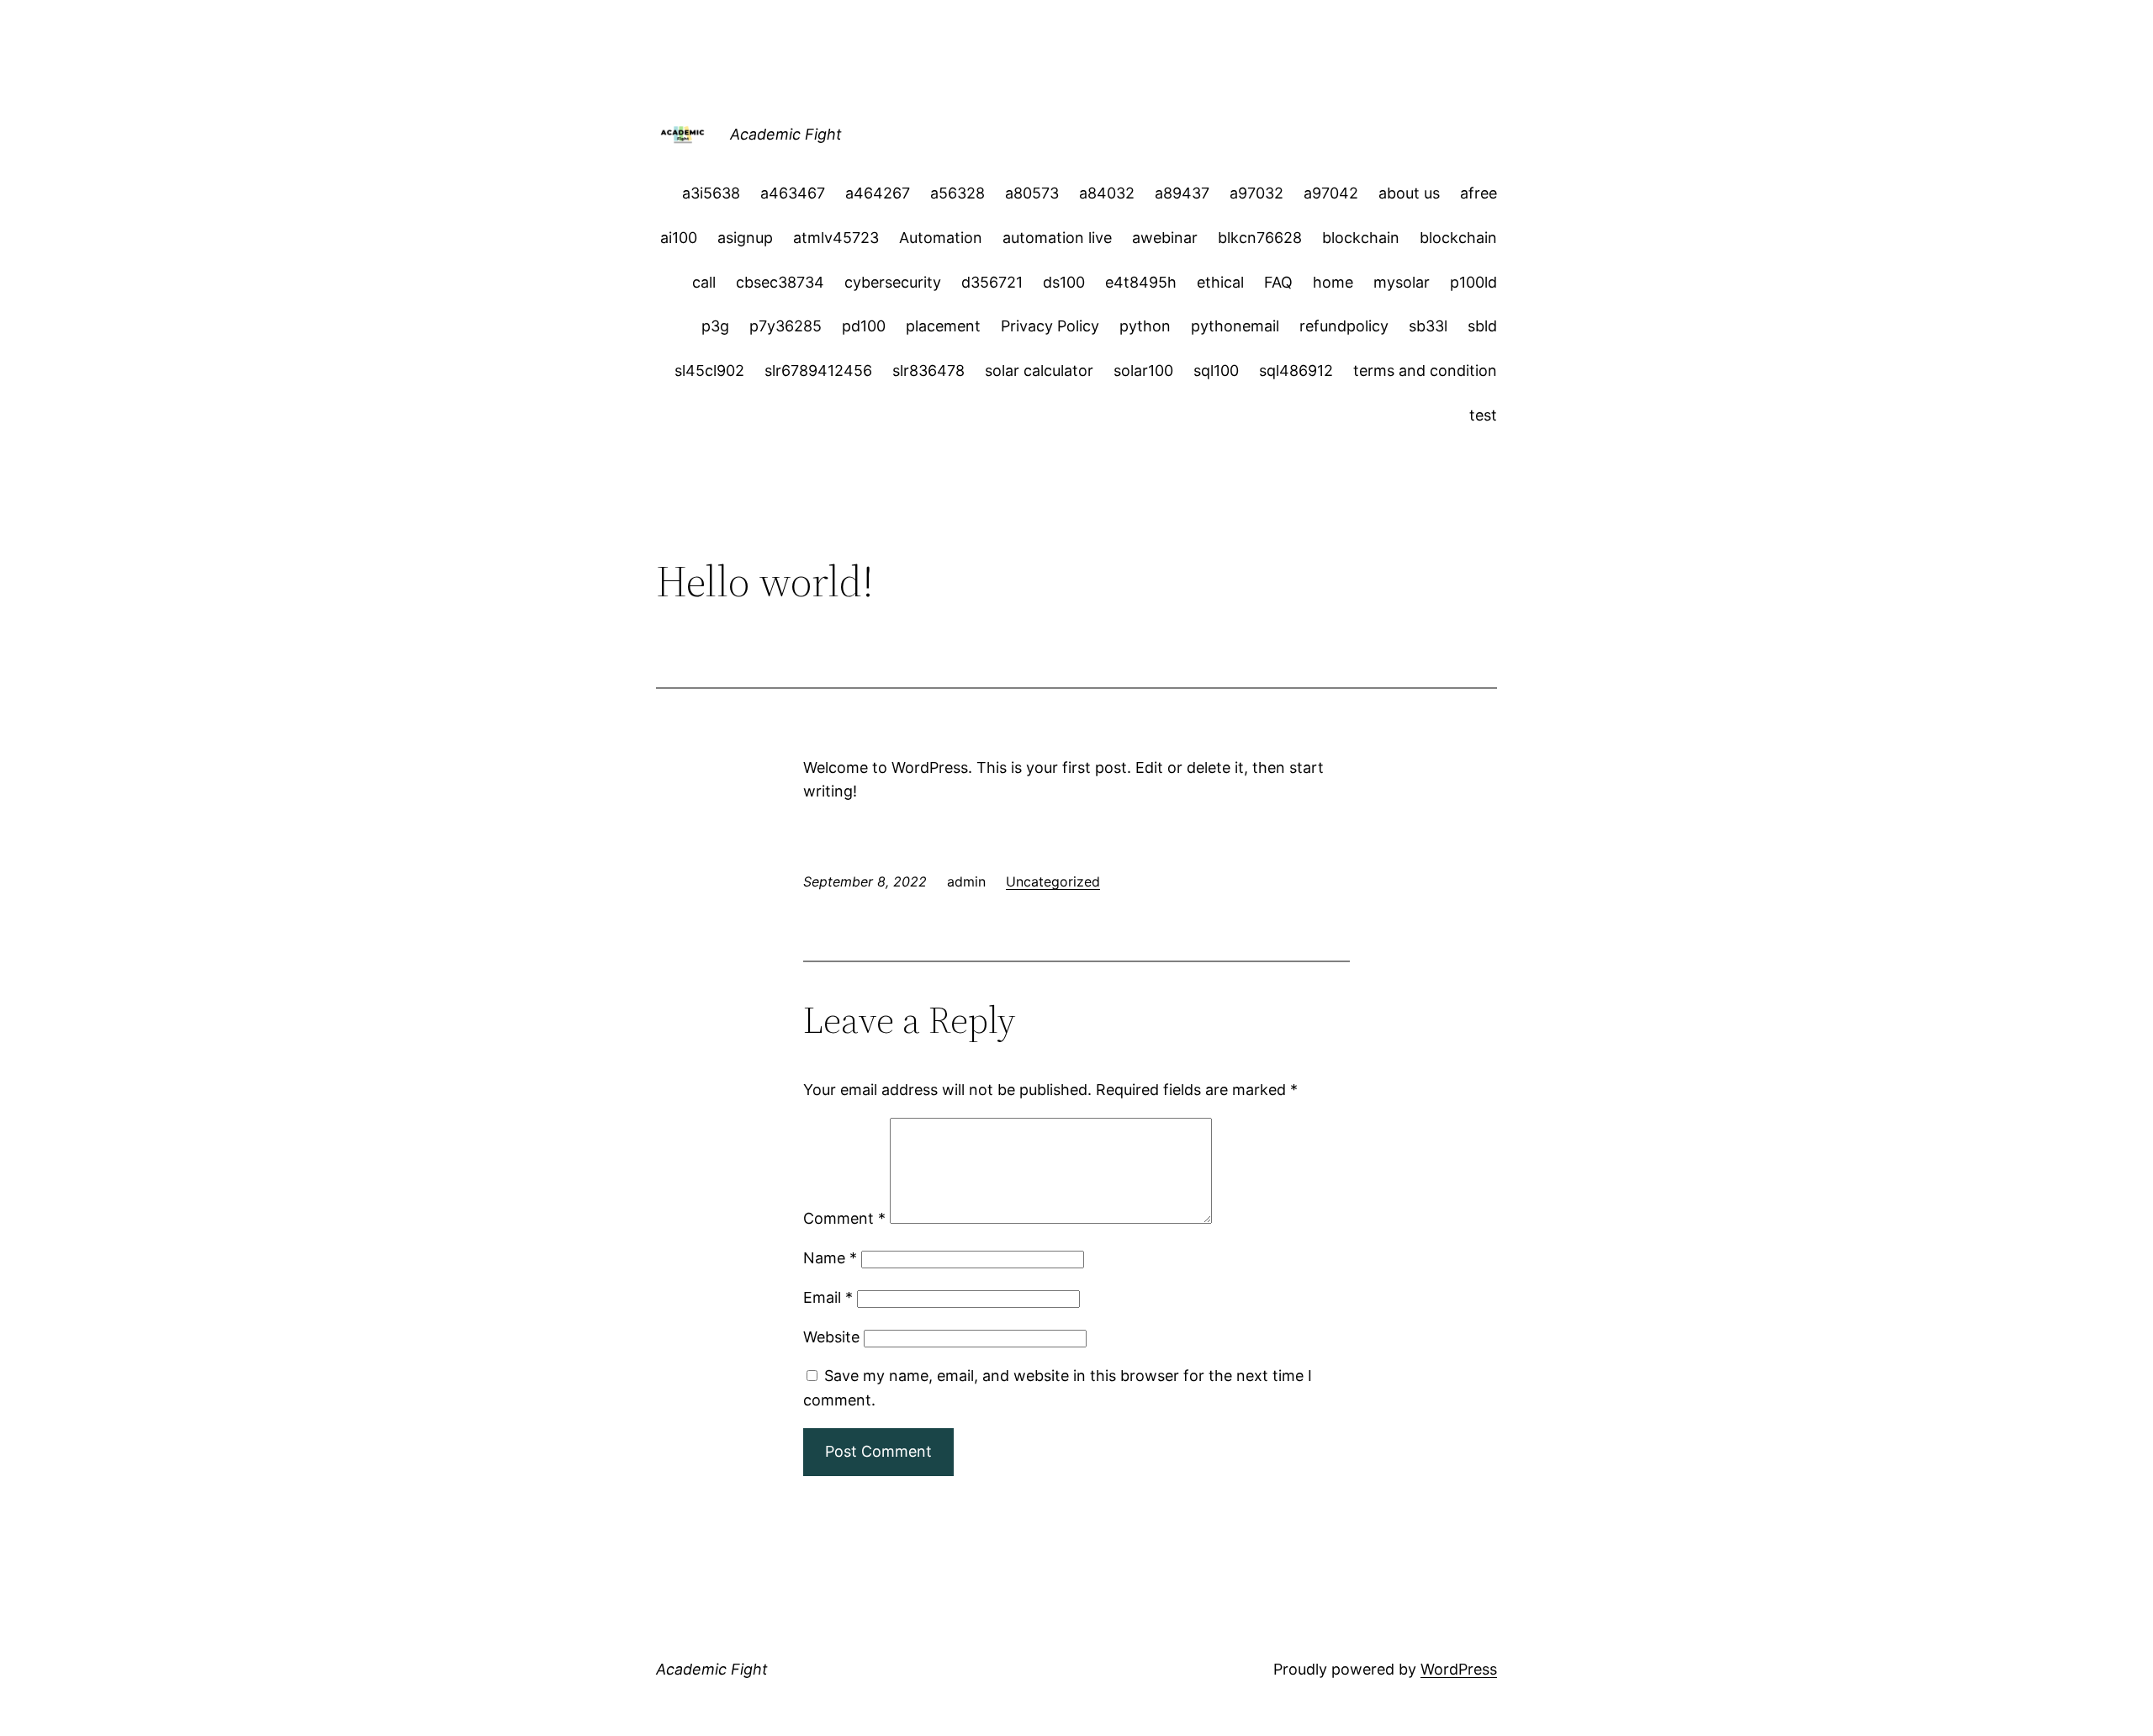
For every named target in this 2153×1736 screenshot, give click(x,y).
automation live (1057, 238)
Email (828, 1297)
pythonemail (1235, 326)
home (1333, 282)
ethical (1220, 282)
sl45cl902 (709, 370)
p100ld (1473, 282)
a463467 (793, 193)
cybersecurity (893, 282)
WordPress (1459, 1669)
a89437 (1182, 193)
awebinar (1165, 238)
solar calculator (1039, 370)
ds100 (1064, 282)
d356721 (992, 282)
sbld (1482, 326)
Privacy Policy (1050, 326)
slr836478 (928, 370)
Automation (941, 238)
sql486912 (1296, 370)
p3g (715, 326)
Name (830, 1258)
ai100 (679, 238)
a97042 (1331, 193)
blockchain (1361, 238)
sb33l (1428, 326)
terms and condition (1425, 370)
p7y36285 (786, 326)
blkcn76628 (1260, 238)
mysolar (1402, 282)
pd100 (864, 326)
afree (1479, 193)
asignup (745, 238)
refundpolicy (1344, 326)
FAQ (1278, 282)
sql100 (1216, 370)
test (1483, 415)
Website (831, 1337)
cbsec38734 (780, 282)
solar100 (1143, 370)
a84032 (1107, 193)
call (704, 282)
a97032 (1256, 193)
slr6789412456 (818, 370)
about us (1409, 193)
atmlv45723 (836, 238)
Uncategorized (1053, 881)
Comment (844, 1218)
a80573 (1032, 193)
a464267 (878, 193)
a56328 (957, 193)
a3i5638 (711, 193)
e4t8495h (1141, 282)
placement (943, 326)
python (1145, 326)
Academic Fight (786, 134)
